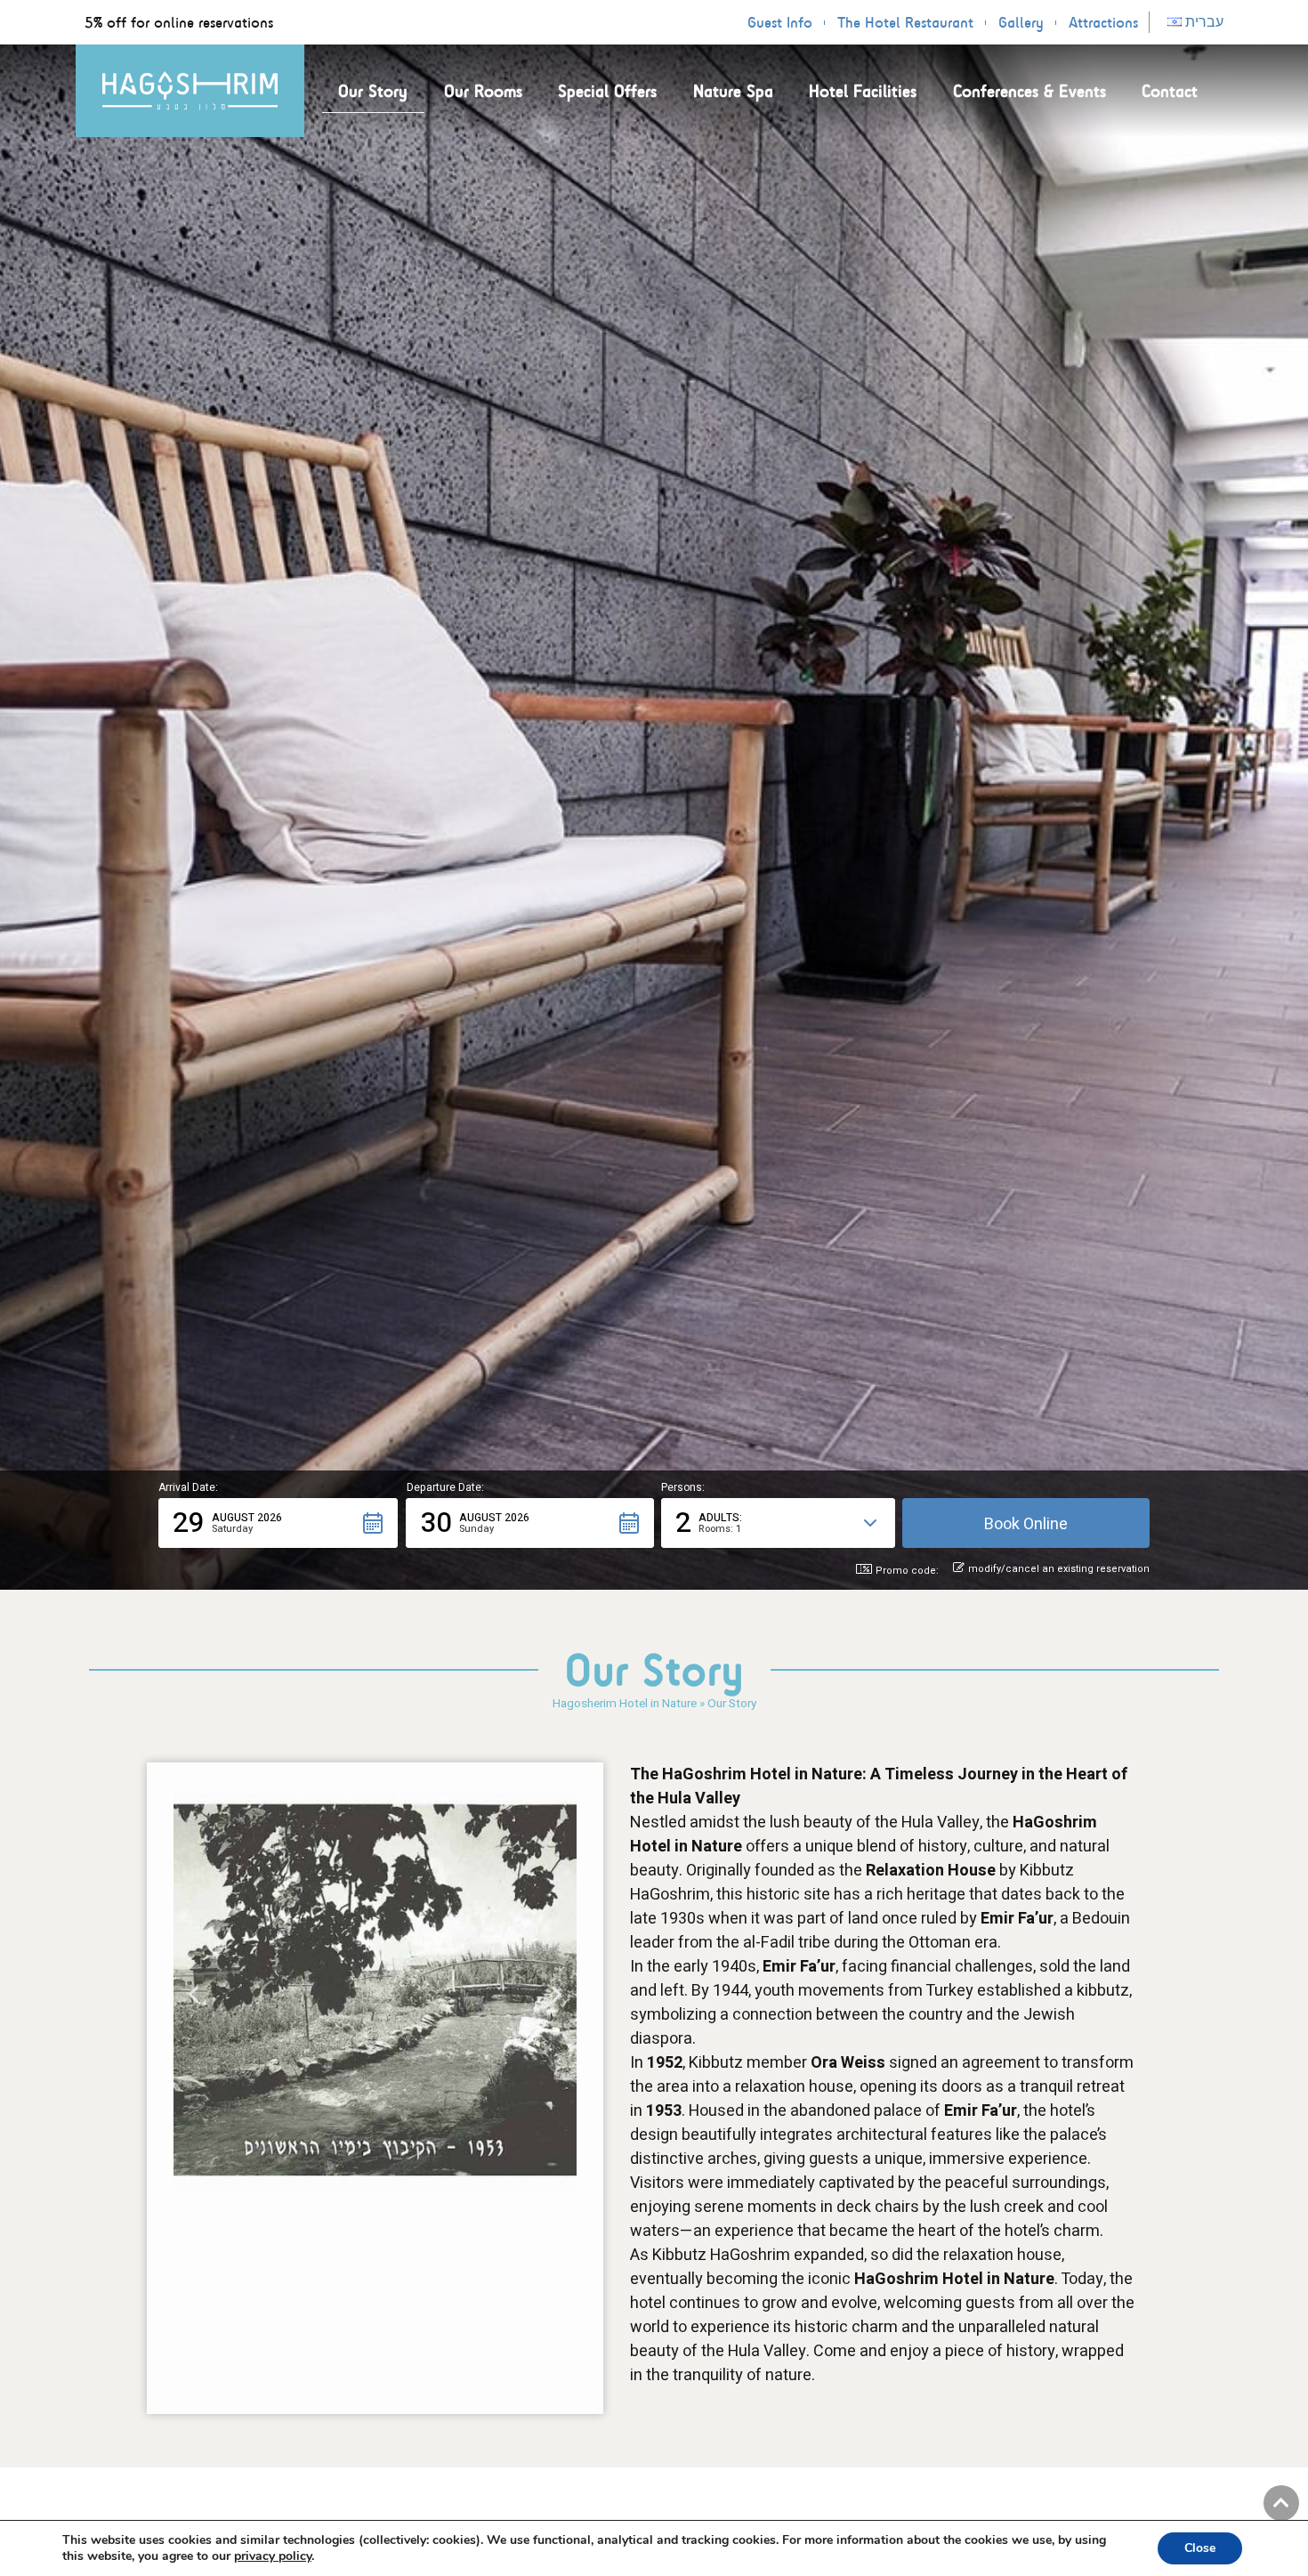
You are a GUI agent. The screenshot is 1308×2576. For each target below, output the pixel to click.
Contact (1170, 91)
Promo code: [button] (907, 1571)
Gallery (1021, 22)
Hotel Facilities (863, 91)
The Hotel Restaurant (905, 22)
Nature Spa (733, 91)
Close (1200, 2548)
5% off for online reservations (179, 22)
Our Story (373, 91)
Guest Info (780, 22)
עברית (1203, 22)
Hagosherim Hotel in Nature (625, 1704)
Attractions (1103, 22)
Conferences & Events (1029, 91)
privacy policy (273, 2556)
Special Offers (607, 91)
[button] (278, 1523)
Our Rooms (483, 91)
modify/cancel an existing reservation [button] (1059, 1569)
